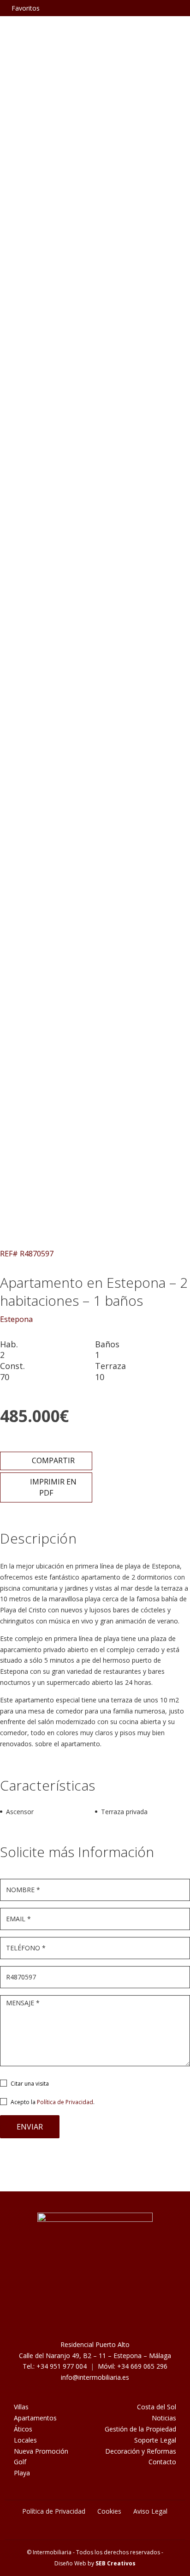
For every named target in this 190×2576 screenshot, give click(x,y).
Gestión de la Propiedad (140, 2429)
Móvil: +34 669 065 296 (133, 2366)
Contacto (162, 2462)
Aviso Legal (150, 2511)
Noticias (164, 2418)
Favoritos (26, 8)
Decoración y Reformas (141, 2451)
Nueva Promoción (41, 2451)
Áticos (23, 2429)
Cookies (109, 2511)
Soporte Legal (155, 2440)
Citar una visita (30, 2084)
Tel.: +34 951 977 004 (55, 2366)
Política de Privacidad (65, 2102)
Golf (20, 2462)
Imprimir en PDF (52, 1487)
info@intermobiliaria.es (95, 2377)
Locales (25, 2440)
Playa (22, 2473)
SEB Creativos (116, 2563)
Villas (21, 2407)
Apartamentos (35, 2418)
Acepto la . (53, 2102)
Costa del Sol (157, 2407)
